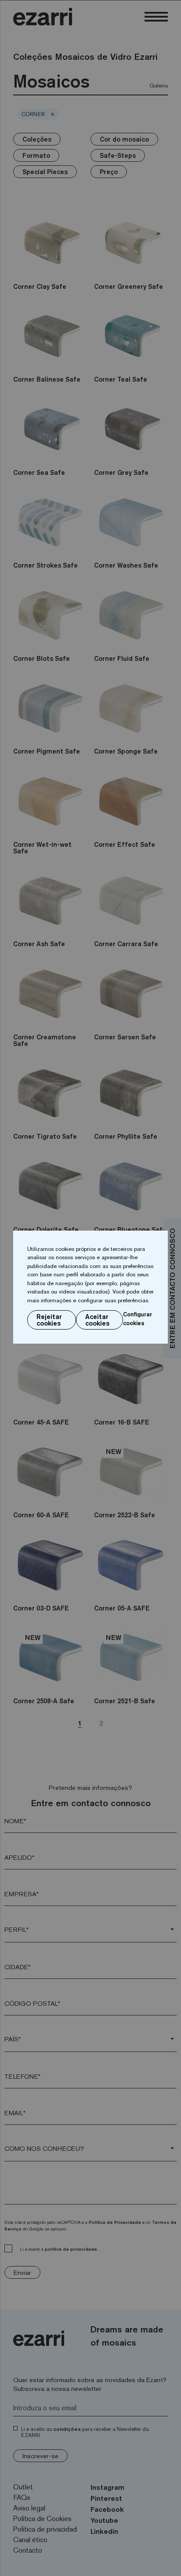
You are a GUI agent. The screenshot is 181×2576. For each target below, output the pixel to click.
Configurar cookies (138, 1319)
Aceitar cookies (97, 1320)
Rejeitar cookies (49, 1320)
